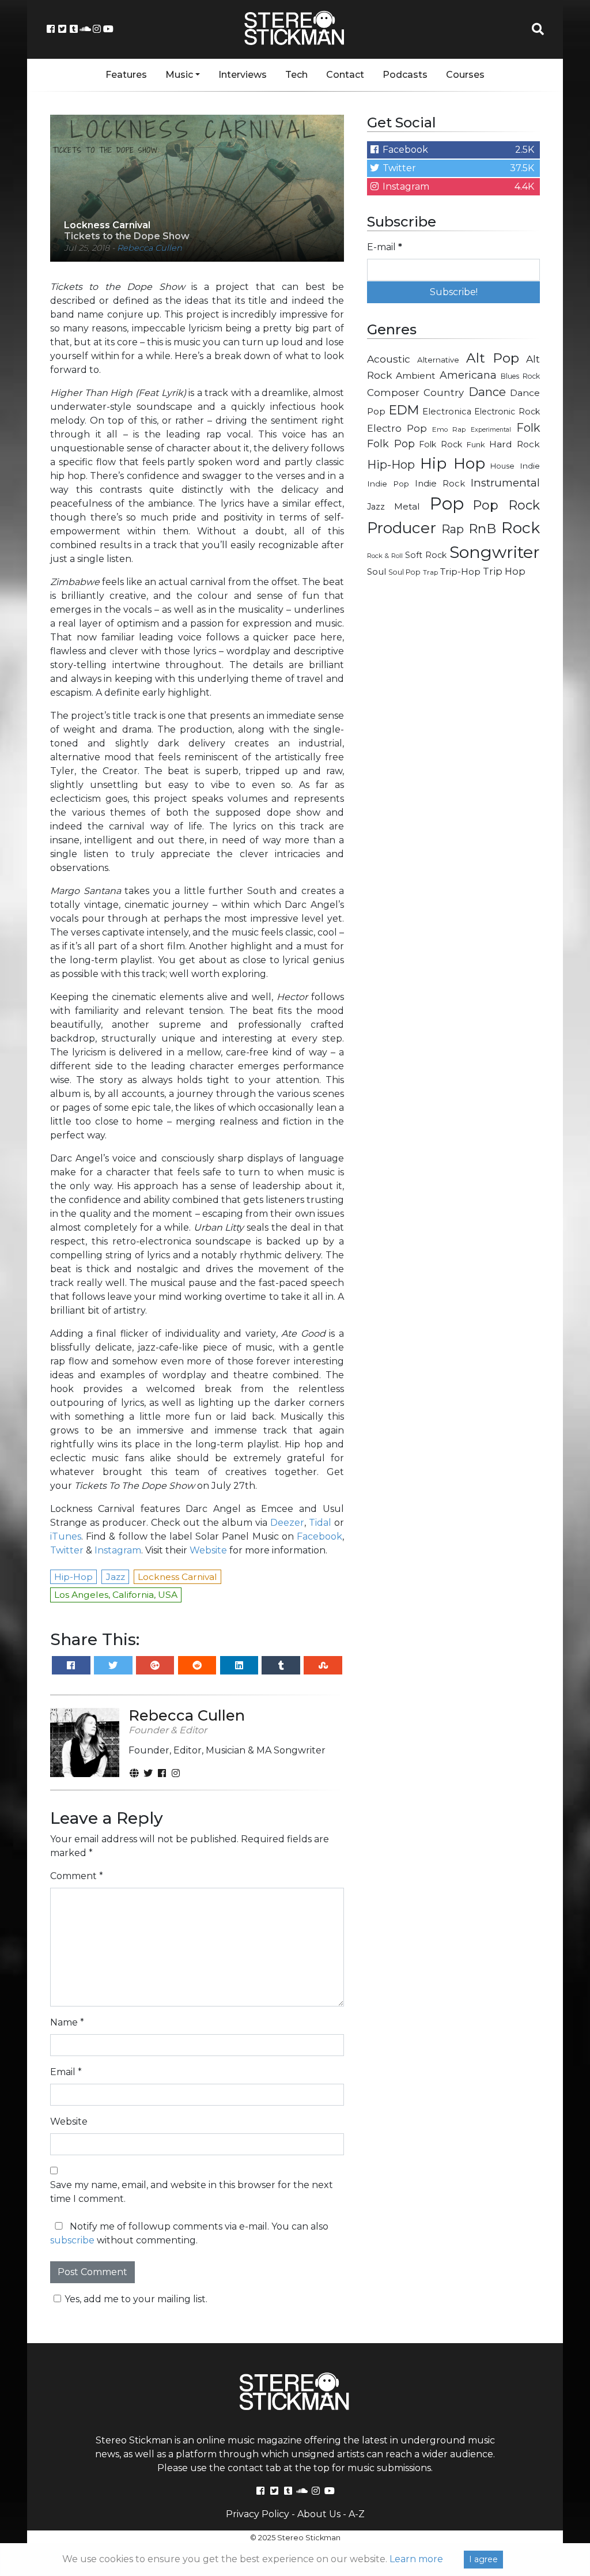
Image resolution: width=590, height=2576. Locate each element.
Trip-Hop (460, 572)
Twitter (67, 1550)
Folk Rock (440, 444)
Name (67, 2022)
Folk (528, 428)
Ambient (416, 376)
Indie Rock (440, 484)
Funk (476, 444)
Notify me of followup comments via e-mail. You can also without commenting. (189, 2233)
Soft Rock (426, 555)
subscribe (72, 2240)
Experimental (491, 430)
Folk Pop (391, 444)
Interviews (243, 75)
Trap (430, 572)
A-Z (357, 2514)
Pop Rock (506, 505)
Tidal (320, 1523)
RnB (482, 529)
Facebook (319, 1536)
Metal (407, 506)
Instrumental (505, 483)
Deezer (287, 1523)
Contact (345, 75)
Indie (530, 466)
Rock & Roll (385, 556)
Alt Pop (493, 358)
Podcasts (405, 75)
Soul (377, 572)
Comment (77, 1876)
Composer (393, 393)
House (502, 466)
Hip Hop (453, 463)
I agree (483, 2559)
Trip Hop (504, 571)
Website (208, 1550)
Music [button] (179, 75)
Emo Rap (449, 429)
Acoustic (389, 359)
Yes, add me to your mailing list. (136, 2299)
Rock (521, 528)
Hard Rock (515, 444)
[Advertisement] (453, 669)
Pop (447, 503)
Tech (296, 75)
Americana (468, 375)
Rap (453, 529)
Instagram (118, 1550)
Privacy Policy (258, 2514)
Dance (487, 392)
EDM (404, 410)
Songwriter (495, 552)
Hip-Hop (391, 464)
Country (444, 393)
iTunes (66, 1536)
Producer (402, 528)
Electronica (447, 412)
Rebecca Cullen (150, 248)
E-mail (385, 247)
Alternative (438, 360)
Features (126, 75)
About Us (319, 2514)
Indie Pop (388, 484)
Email (66, 2072)
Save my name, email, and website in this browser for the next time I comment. (192, 2192)
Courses (465, 75)
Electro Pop (397, 428)
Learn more (416, 2559)
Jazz (376, 507)
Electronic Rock (507, 412)
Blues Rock (520, 376)
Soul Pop (404, 572)
